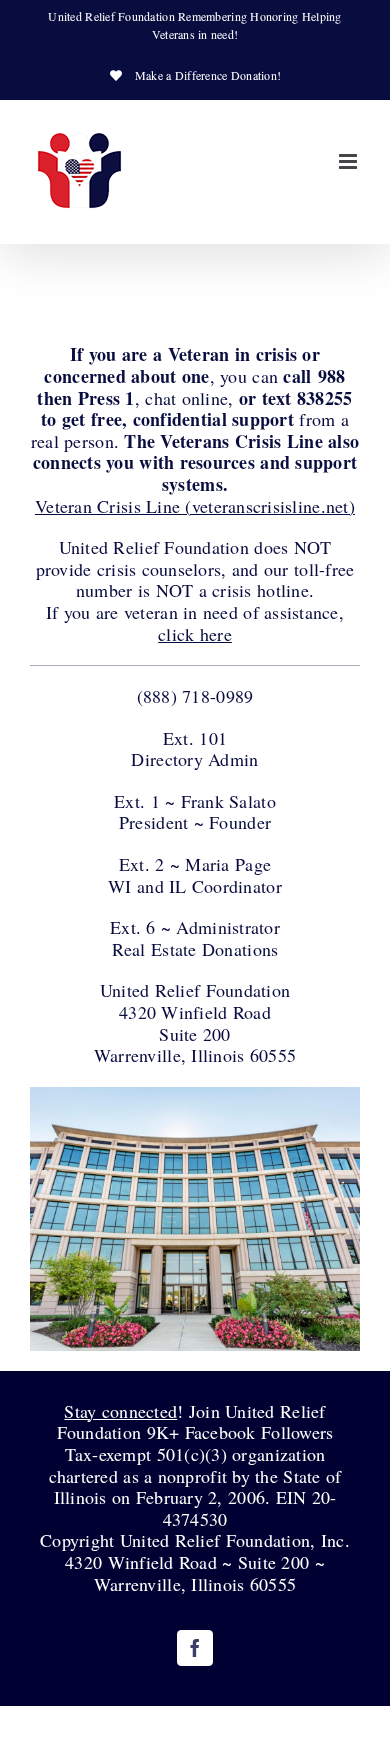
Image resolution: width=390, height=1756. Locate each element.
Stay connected (120, 1411)
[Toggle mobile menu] (349, 161)
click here (195, 634)
